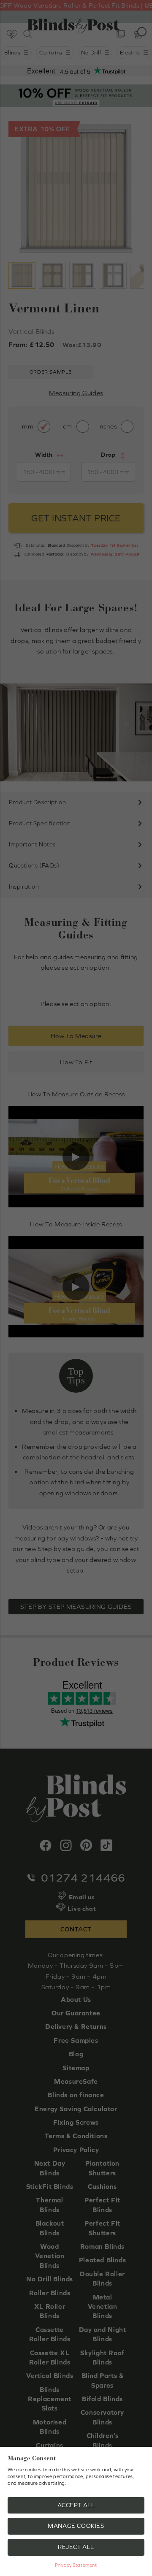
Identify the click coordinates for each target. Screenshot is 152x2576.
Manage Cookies (76, 2526)
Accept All (76, 2505)
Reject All (76, 2547)
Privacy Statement (76, 2565)
